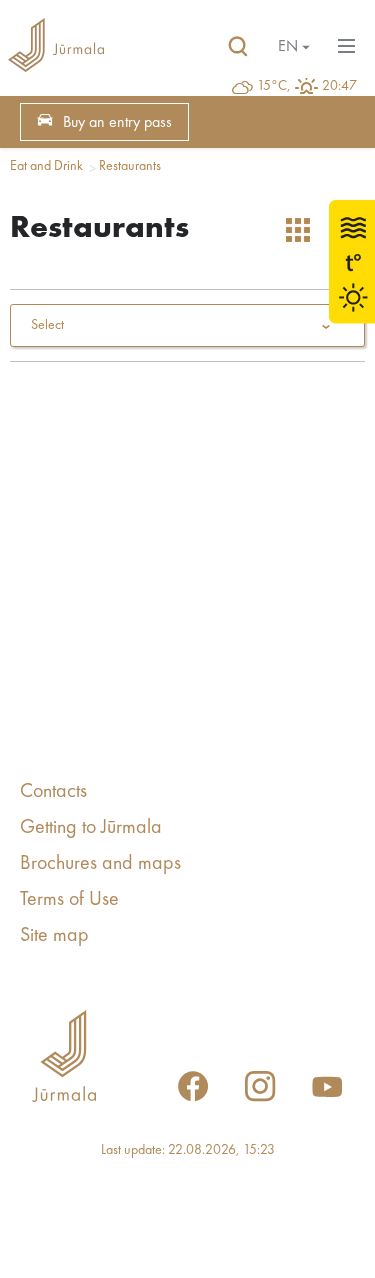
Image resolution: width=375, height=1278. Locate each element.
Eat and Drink (46, 166)
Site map (54, 936)
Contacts (53, 792)
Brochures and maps (100, 864)
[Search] (238, 47)
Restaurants (130, 166)
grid (298, 230)
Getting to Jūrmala (91, 828)
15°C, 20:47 (307, 86)
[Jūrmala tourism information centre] (56, 47)
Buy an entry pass (117, 123)
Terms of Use (69, 900)
